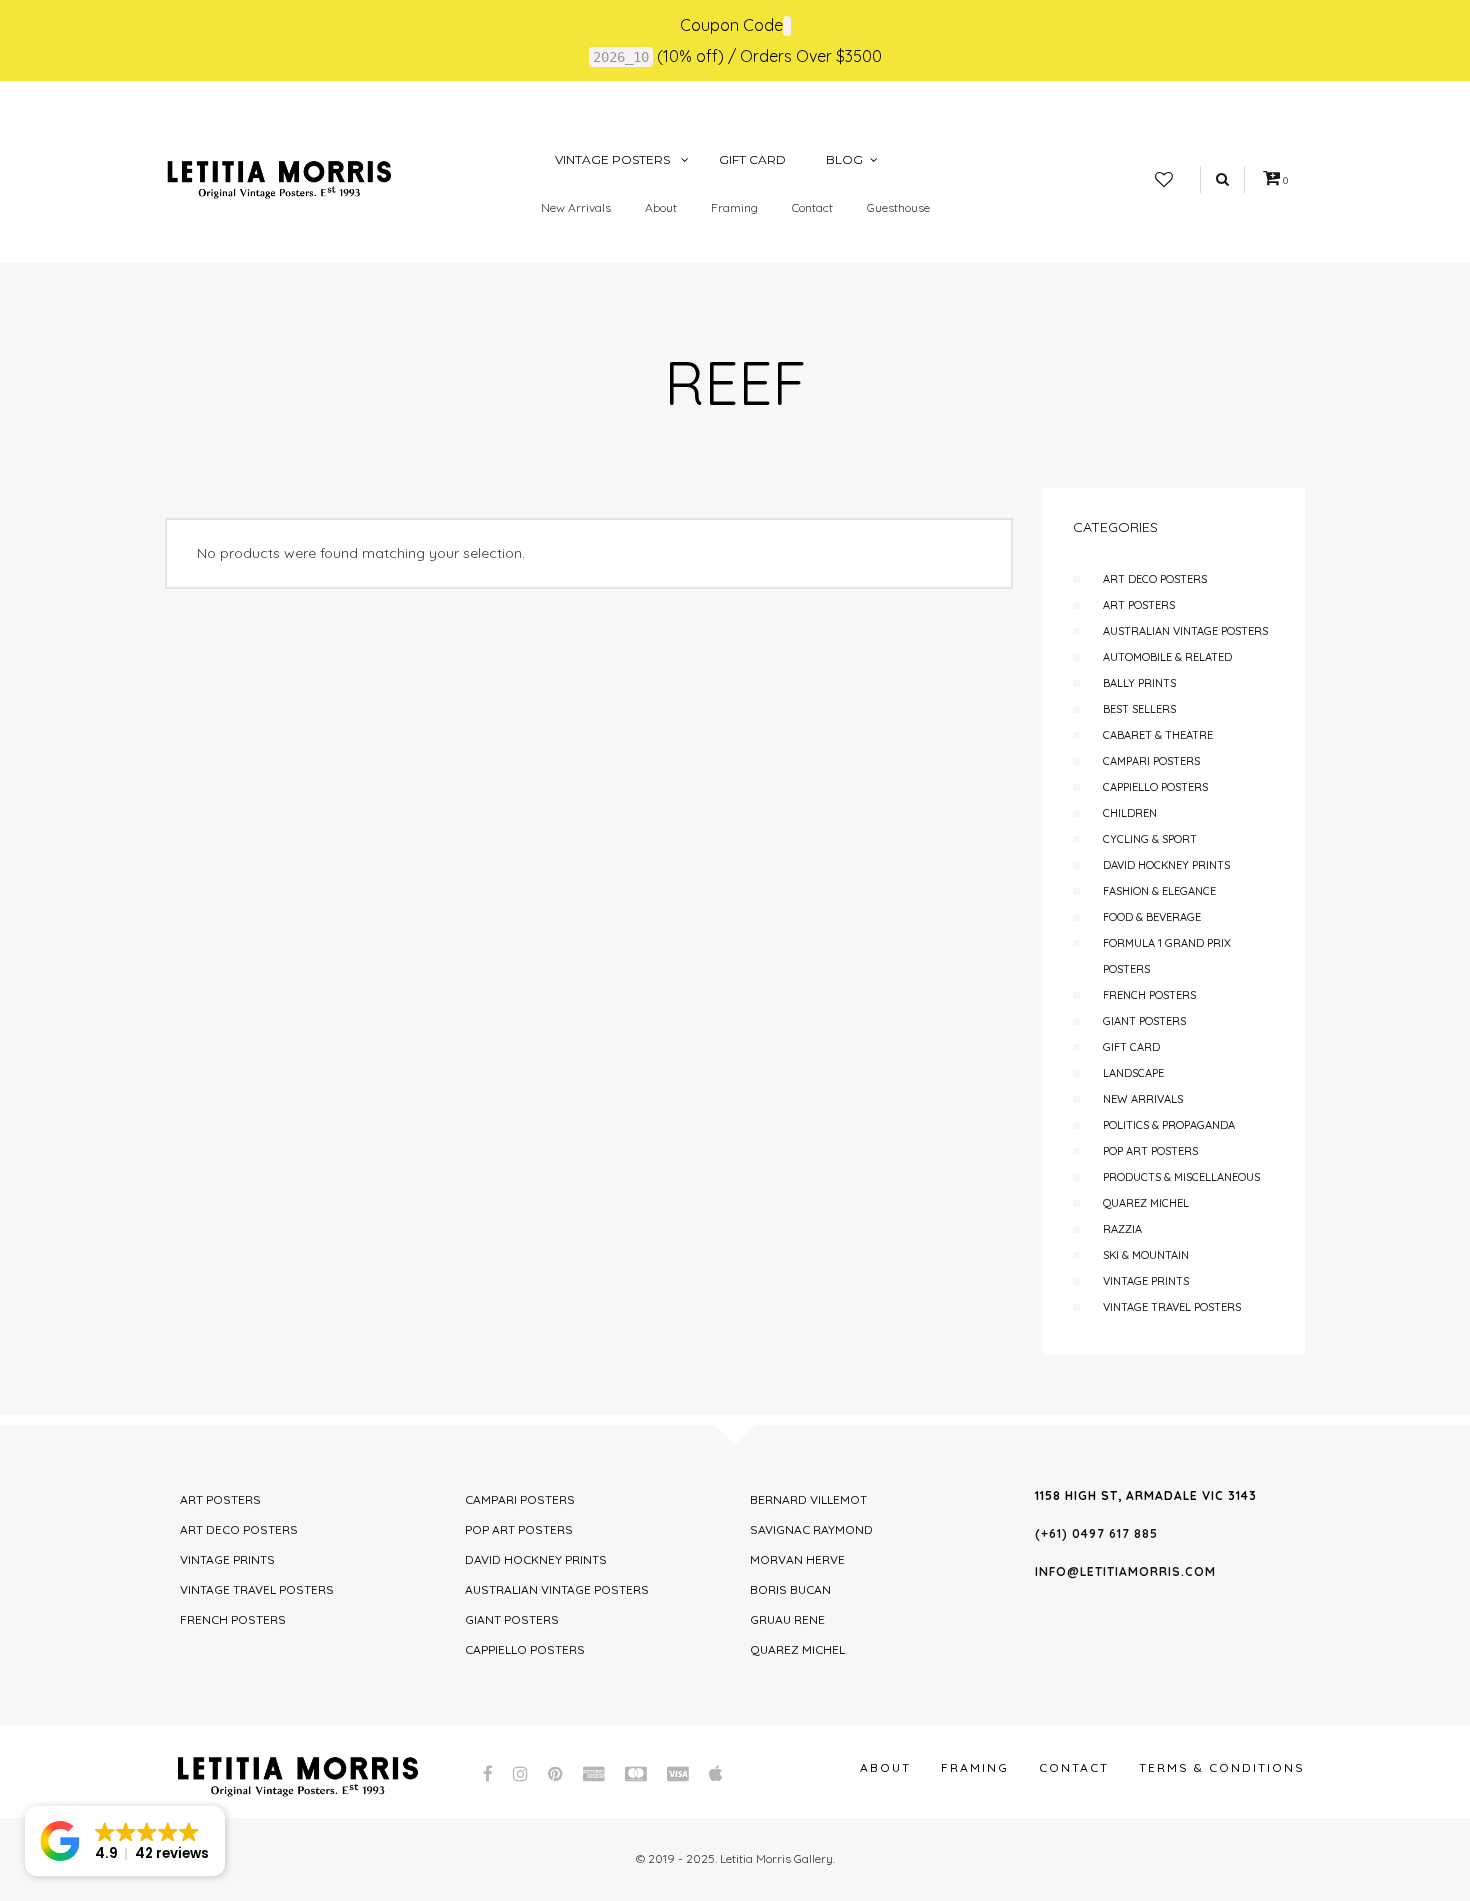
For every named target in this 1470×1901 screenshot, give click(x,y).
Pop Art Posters (1150, 1151)
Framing (734, 207)
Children (1130, 813)
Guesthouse (898, 207)
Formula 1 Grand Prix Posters (1167, 956)
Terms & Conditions (1222, 1767)
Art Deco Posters (1155, 579)
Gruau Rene (787, 1619)
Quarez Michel (1146, 1203)
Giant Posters (1144, 1021)
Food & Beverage (1152, 917)
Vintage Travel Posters (1172, 1307)
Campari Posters (1151, 761)
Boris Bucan (790, 1589)
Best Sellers (1139, 709)
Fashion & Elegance (1159, 891)
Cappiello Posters (1155, 787)
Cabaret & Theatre (1158, 735)
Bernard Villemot (808, 1499)
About (661, 207)
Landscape (1133, 1073)
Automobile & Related (1167, 657)
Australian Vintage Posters (1185, 631)
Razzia (1122, 1229)
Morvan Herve (797, 1559)
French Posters (1149, 995)
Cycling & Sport (1150, 839)
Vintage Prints (1146, 1281)
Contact (812, 207)
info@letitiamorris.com (1125, 1571)
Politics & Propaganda (1169, 1125)
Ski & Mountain (1146, 1255)
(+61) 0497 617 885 (1096, 1533)
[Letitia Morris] (279, 178)
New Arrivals (576, 207)
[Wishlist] (1164, 180)
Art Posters (1139, 605)
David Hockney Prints (1166, 865)
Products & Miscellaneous (1181, 1177)
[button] (125, 1841)
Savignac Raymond (811, 1529)
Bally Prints (1139, 683)
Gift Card (1131, 1047)
